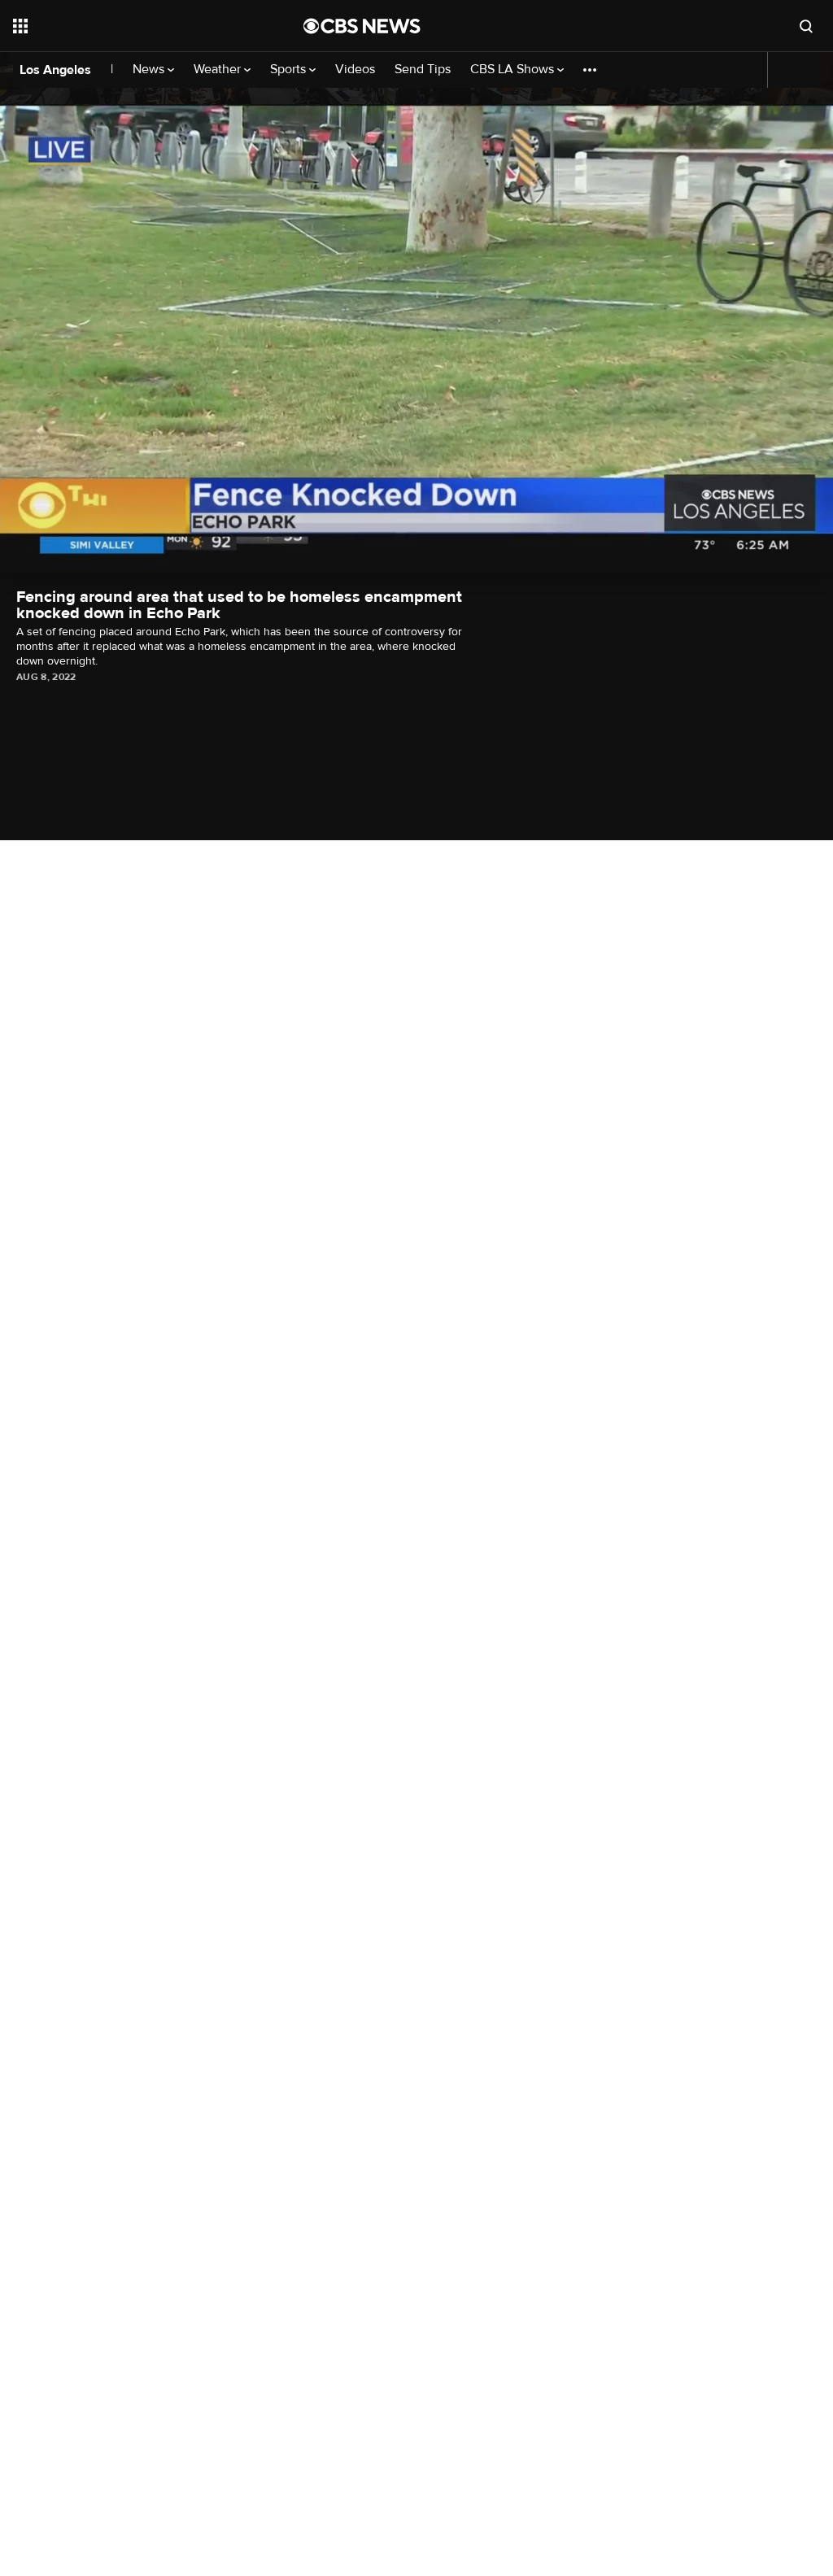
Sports (290, 70)
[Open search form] (806, 26)
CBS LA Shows (514, 70)
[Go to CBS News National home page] (362, 26)
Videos (355, 70)
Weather (219, 70)
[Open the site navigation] (129, 26)
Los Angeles (55, 70)
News (150, 70)
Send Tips (423, 70)
